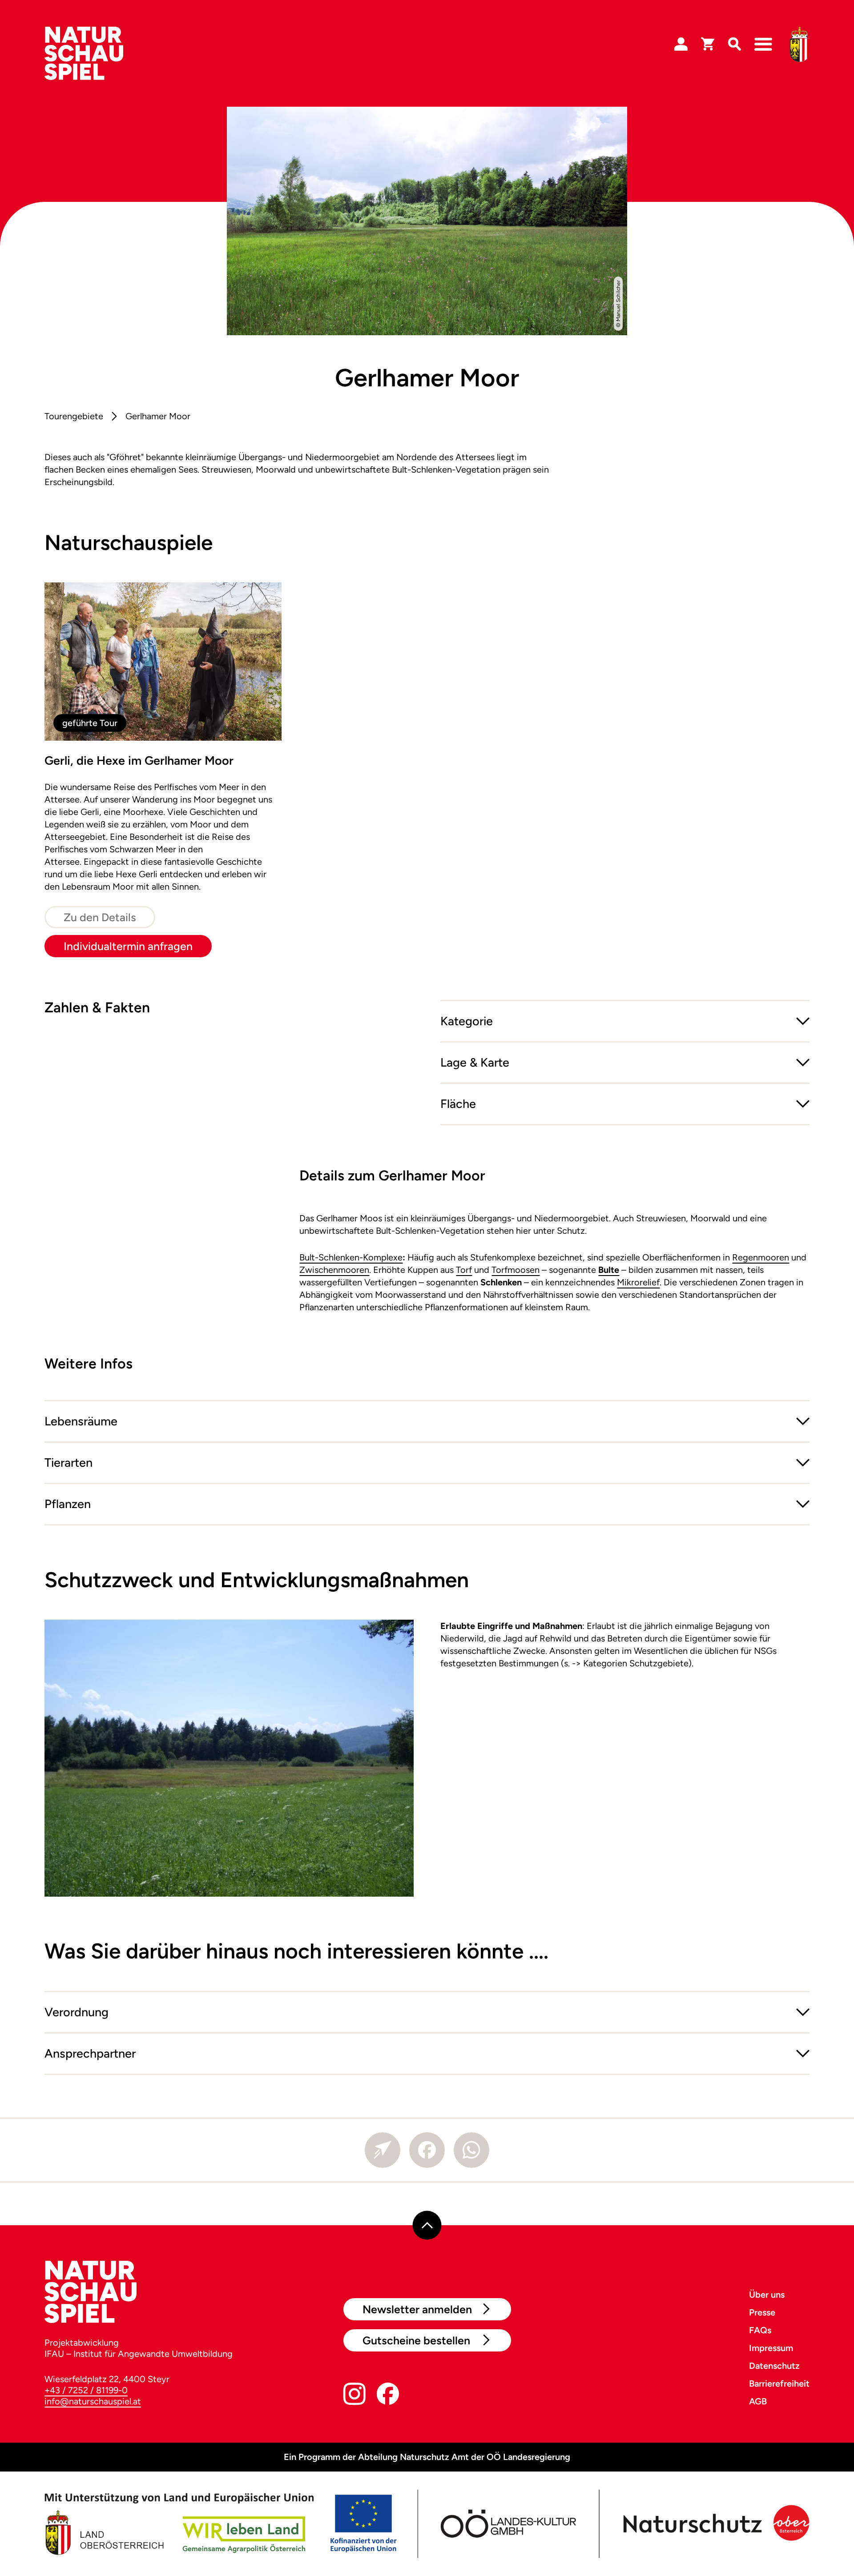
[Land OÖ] (220, 2524)
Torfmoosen (516, 1270)
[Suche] (734, 44)
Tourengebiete (74, 416)
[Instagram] (354, 2396)
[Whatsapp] (471, 2150)
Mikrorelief (638, 1282)
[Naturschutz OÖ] (714, 2524)
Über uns (767, 2295)
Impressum (771, 2348)
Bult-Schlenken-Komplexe (351, 1257)
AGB (758, 2401)
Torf (464, 1270)
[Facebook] (427, 2150)
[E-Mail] (383, 2150)
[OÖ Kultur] (507, 2524)
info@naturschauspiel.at (93, 2401)
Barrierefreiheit (779, 2383)
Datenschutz (774, 2366)
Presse (762, 2312)
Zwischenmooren (334, 1270)
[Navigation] (763, 44)
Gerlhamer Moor (158, 416)
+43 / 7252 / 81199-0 (86, 2390)
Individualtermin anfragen (128, 946)
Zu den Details (100, 917)
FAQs (760, 2330)
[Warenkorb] (708, 44)
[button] (625, 1021)
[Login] (681, 44)
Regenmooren (761, 1257)
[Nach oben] (427, 2225)
